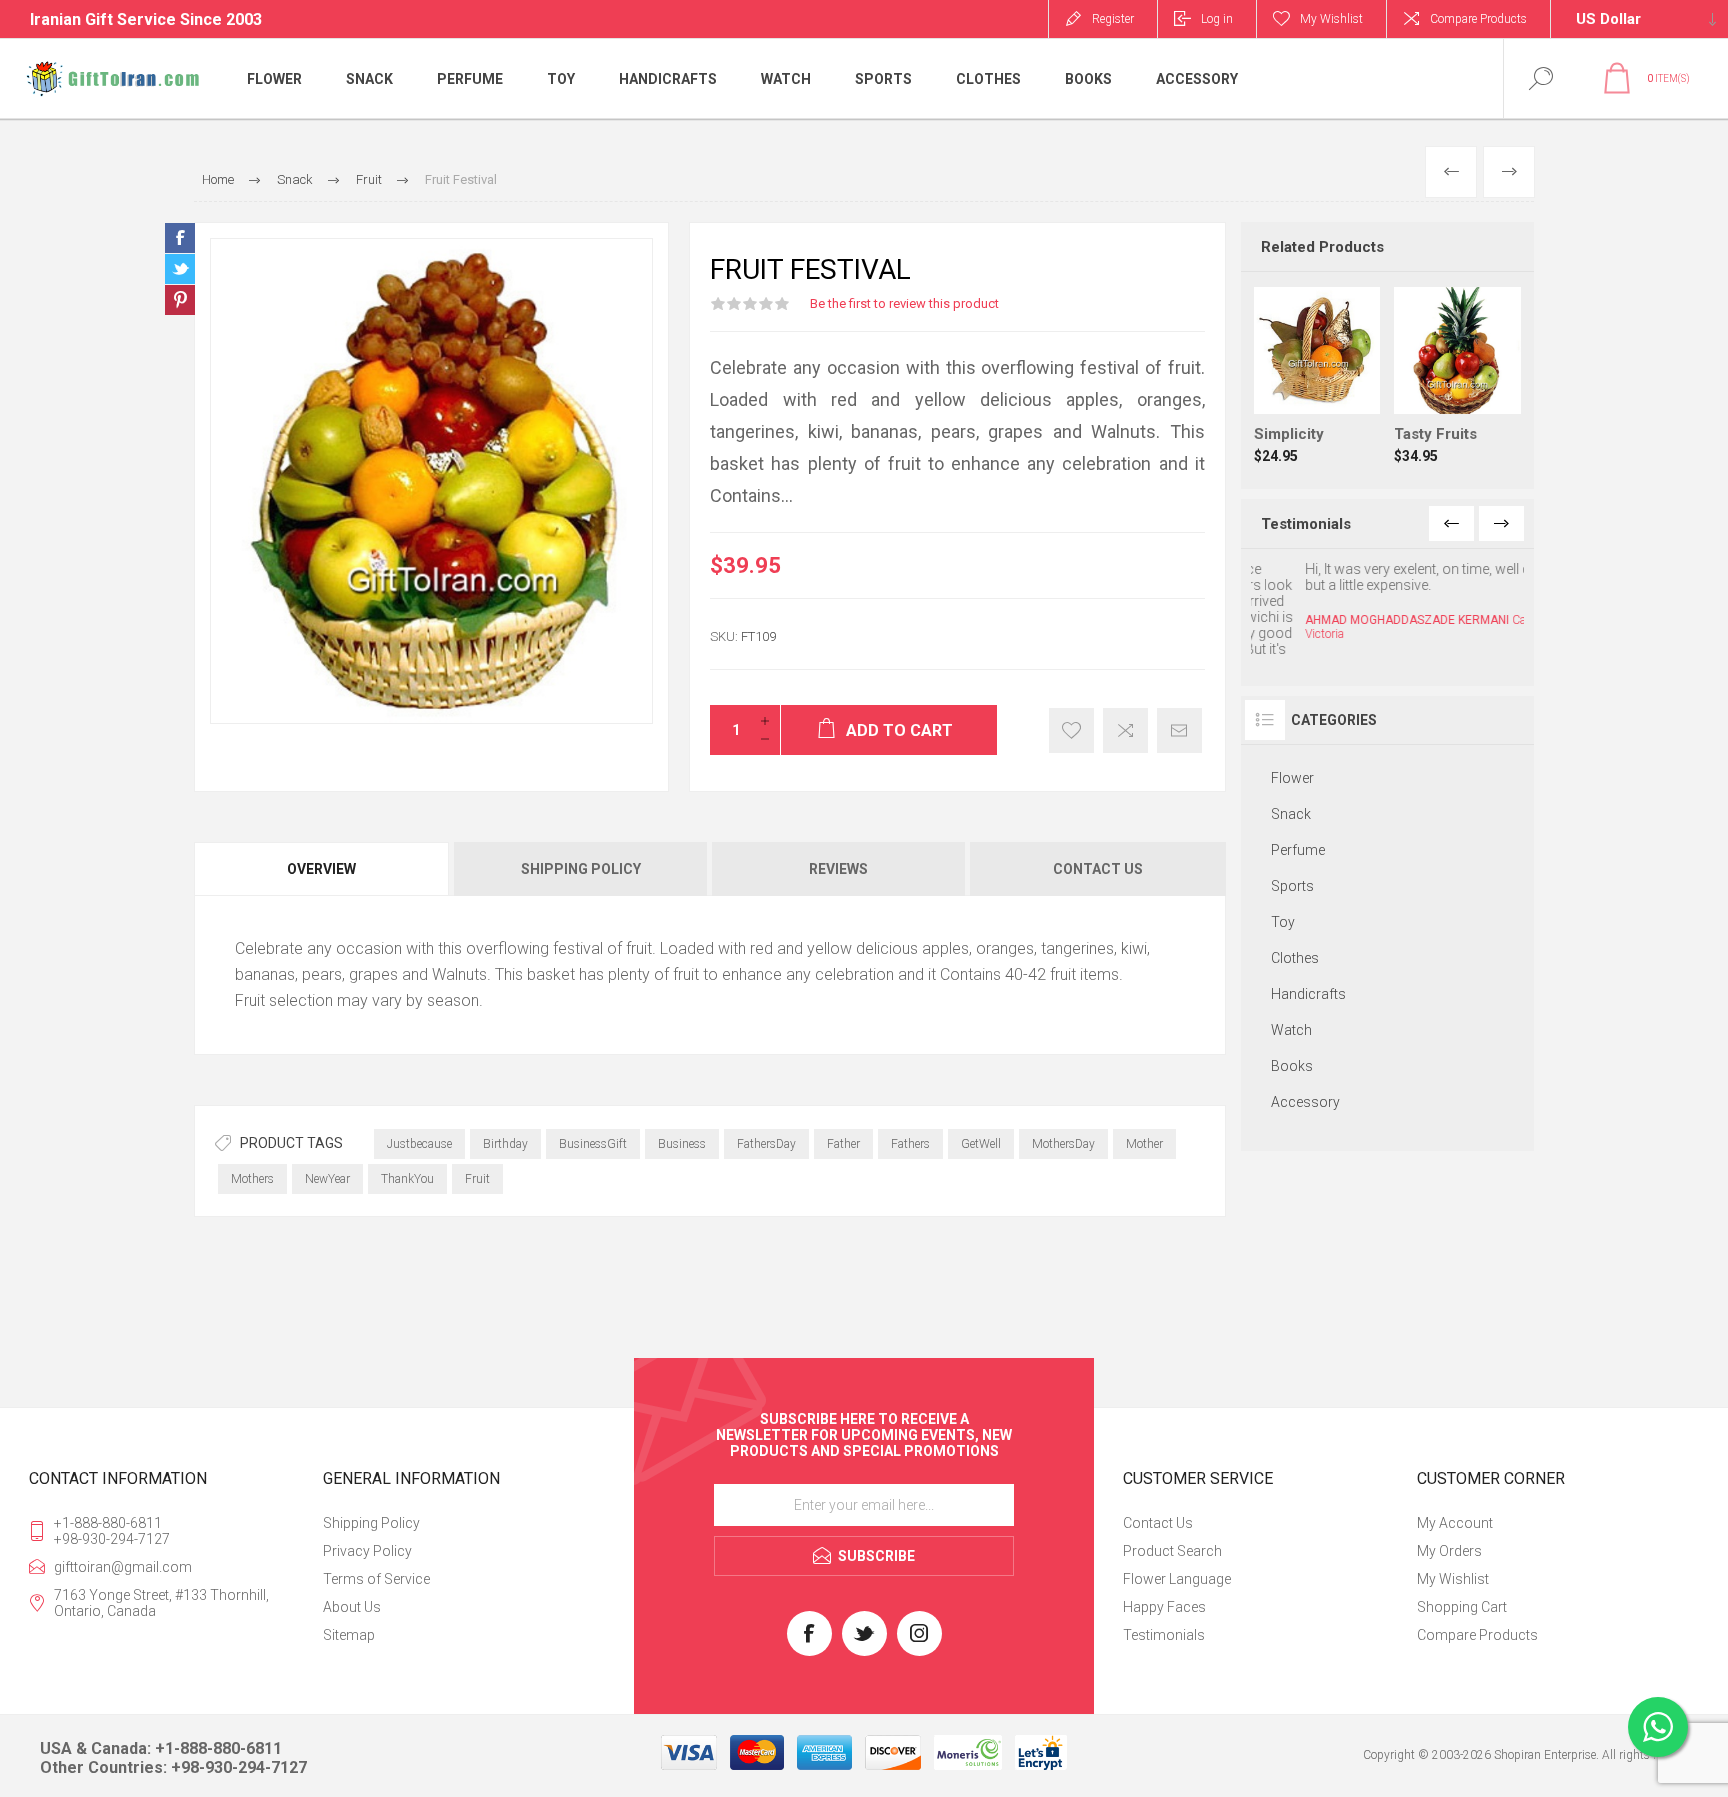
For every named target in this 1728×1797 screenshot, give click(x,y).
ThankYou (407, 1179)
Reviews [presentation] (838, 869)
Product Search (1172, 1551)
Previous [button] (1451, 523)
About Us (352, 1607)
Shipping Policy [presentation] (581, 869)
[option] (1388, 601)
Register (1113, 19)
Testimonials (1164, 1635)
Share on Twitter (180, 269)
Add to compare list (1125, 730)
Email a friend (1179, 730)
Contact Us (1158, 1523)
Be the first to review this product (904, 303)
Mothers (252, 1179)
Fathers (910, 1144)
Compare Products (1478, 19)
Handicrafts (1308, 959)
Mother (1144, 1144)
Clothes (1295, 923)
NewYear (327, 1179)
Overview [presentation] (321, 869)
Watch (1291, 995)
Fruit (477, 1179)
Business (682, 1144)
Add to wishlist (1071, 730)
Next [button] (1501, 523)
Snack (1291, 779)
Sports (1292, 851)
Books (1292, 1031)
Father (843, 1144)
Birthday (505, 1144)
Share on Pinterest (180, 300)
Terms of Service (376, 1579)
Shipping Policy (371, 1523)
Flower (1292, 743)
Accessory (1305, 1067)
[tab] (323, 869)
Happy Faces (1164, 1607)
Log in (1217, 19)
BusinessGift (593, 1144)
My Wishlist (1453, 1579)
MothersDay (1063, 1144)
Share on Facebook (180, 238)
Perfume (1298, 815)
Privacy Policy (367, 1551)
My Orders (1449, 1551)
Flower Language (1177, 1579)
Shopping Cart (1462, 1607)
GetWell (981, 1144)
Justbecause (419, 1144)
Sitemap (349, 1635)
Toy (1283, 887)
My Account (1455, 1523)
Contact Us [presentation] (1098, 869)
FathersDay (766, 1144)
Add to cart (1337, 364)
